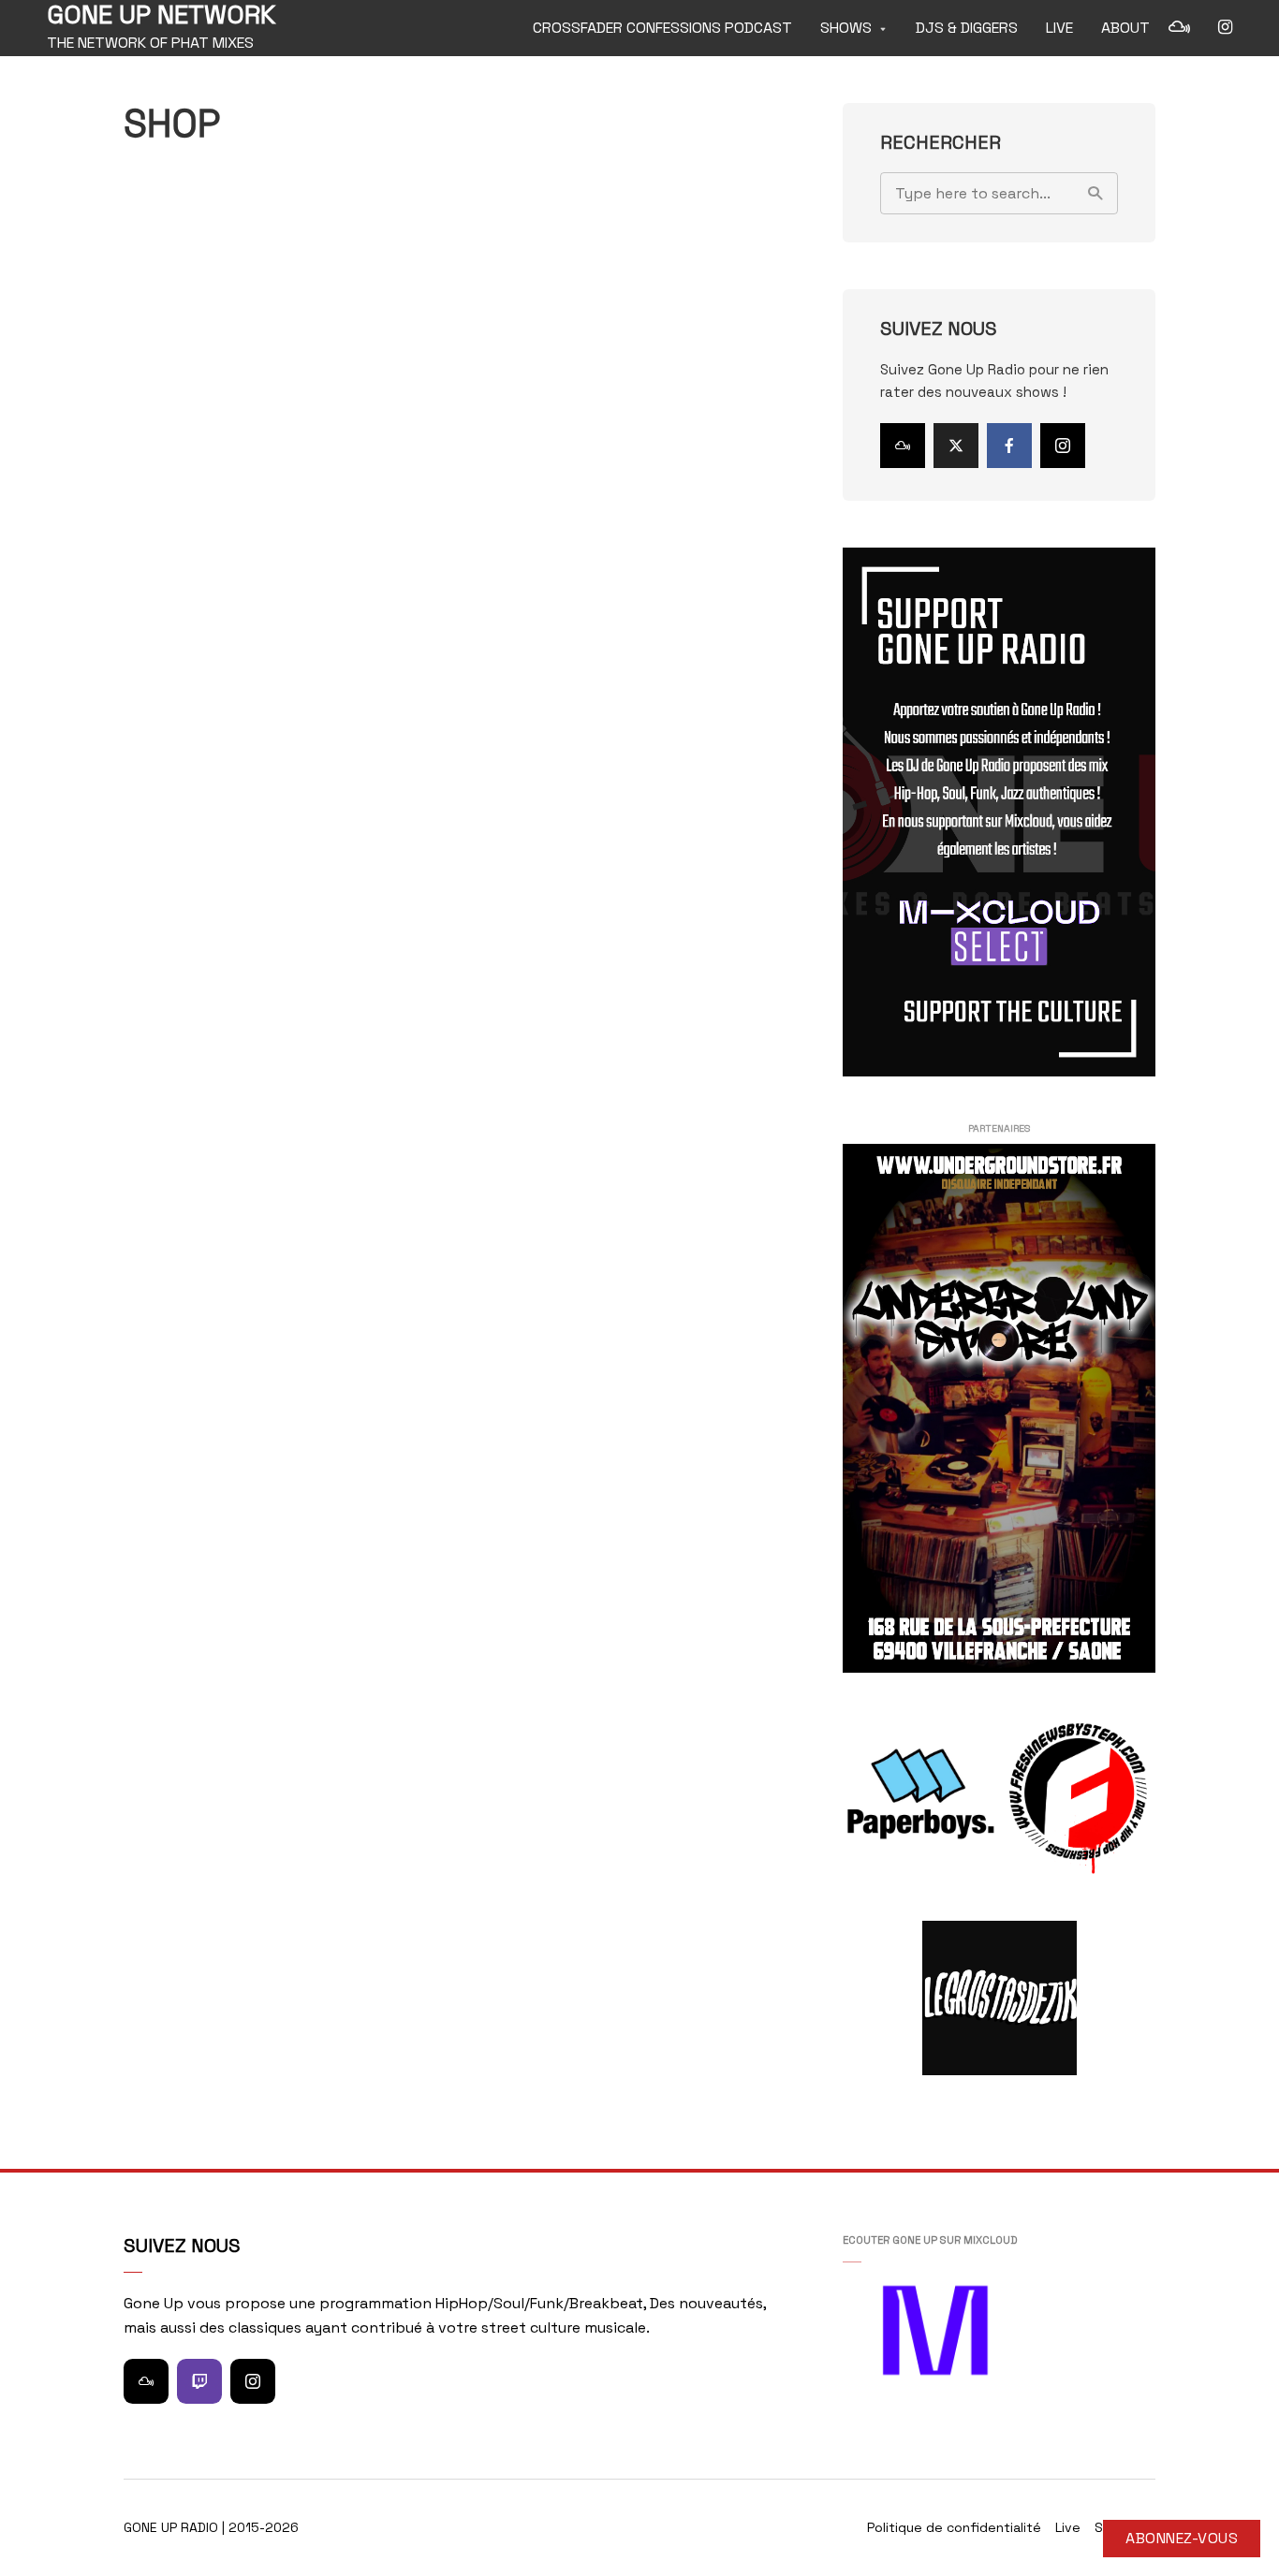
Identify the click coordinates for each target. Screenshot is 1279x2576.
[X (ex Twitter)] (956, 446)
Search (1095, 193)
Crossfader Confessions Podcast (662, 28)
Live (1059, 28)
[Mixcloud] (903, 446)
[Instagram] (1063, 446)
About (1125, 28)
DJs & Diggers (967, 28)
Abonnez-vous (1182, 2538)
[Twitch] (199, 2381)
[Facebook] (1009, 446)
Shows (846, 28)
